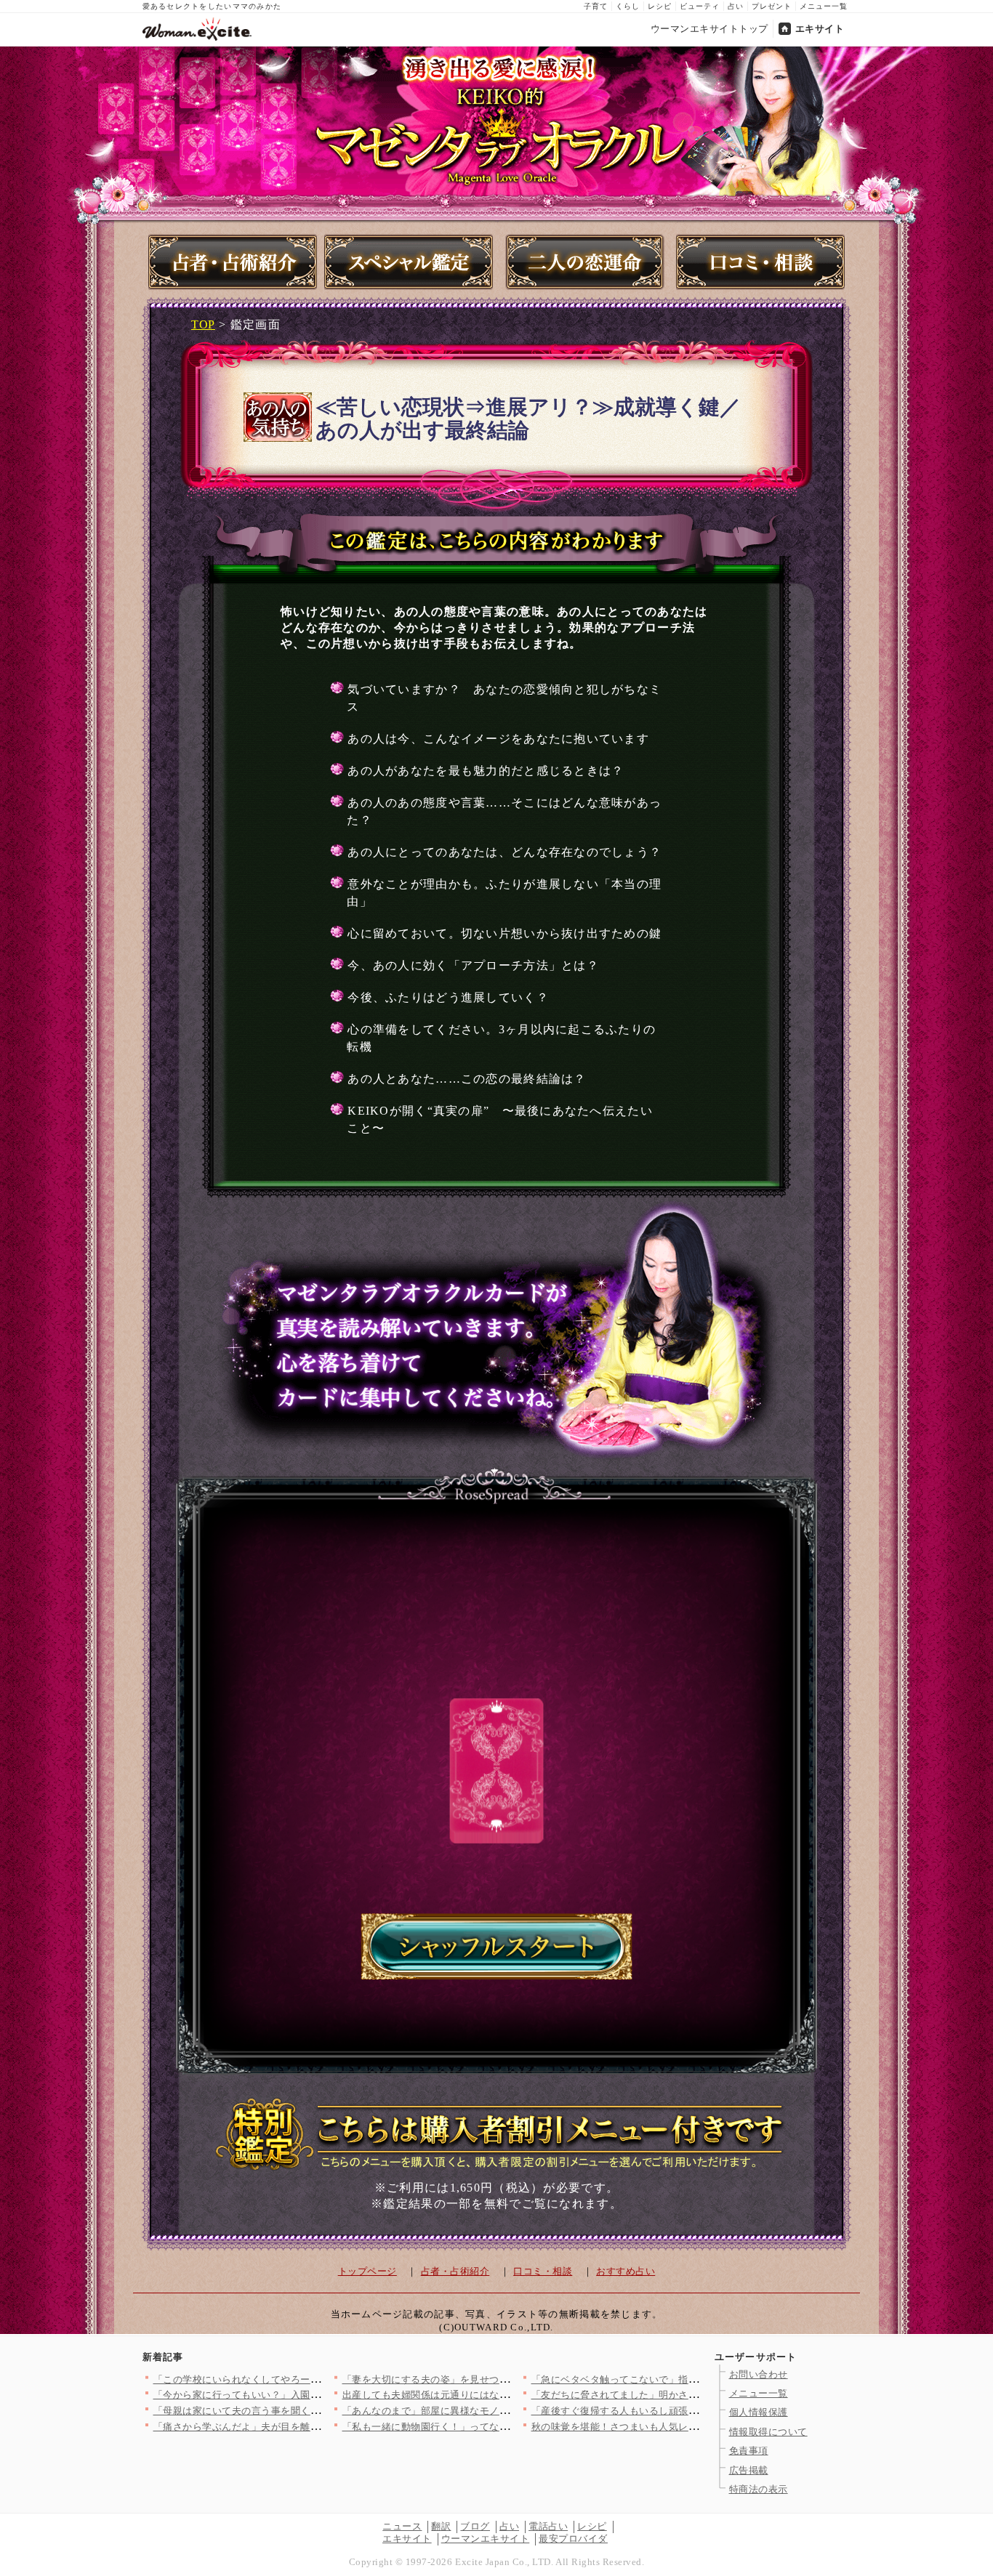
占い (736, 6)
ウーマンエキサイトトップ (709, 29)
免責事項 (749, 2451)
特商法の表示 (759, 2489)
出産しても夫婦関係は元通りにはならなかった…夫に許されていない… (500, 2395)
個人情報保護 (759, 2412)
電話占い (548, 2526)
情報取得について (768, 2432)
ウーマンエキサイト (486, 2539)
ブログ (475, 2526)
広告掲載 (749, 2470)
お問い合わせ (759, 2374)
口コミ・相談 (760, 262)
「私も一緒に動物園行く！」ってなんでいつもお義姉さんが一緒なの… (500, 2427)
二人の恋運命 (584, 262)
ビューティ (700, 6)
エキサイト (820, 29)
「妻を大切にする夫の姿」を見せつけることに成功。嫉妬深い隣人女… (500, 2379)
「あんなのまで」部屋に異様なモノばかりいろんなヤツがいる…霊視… (500, 2411)
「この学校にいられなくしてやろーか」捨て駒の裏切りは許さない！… (311, 2379)
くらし (628, 6)
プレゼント (772, 6)
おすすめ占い (626, 2271)
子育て (596, 6)
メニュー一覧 (824, 6)
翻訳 (441, 2526)
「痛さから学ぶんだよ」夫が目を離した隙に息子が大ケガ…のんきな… (311, 2427)
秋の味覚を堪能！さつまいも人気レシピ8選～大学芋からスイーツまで (687, 2427)
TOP (203, 324)
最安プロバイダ (573, 2539)
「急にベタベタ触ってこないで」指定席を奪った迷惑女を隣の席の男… (689, 2379)
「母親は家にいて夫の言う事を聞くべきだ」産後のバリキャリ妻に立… (311, 2411)
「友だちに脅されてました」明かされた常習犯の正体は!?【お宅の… (683, 2395)
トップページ (367, 2271)
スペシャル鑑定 (409, 262)
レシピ (660, 6)
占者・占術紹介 (233, 262)
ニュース (402, 2526)
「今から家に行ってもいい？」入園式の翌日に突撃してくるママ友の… (311, 2395)
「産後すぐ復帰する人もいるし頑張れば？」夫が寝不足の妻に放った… (689, 2411)
